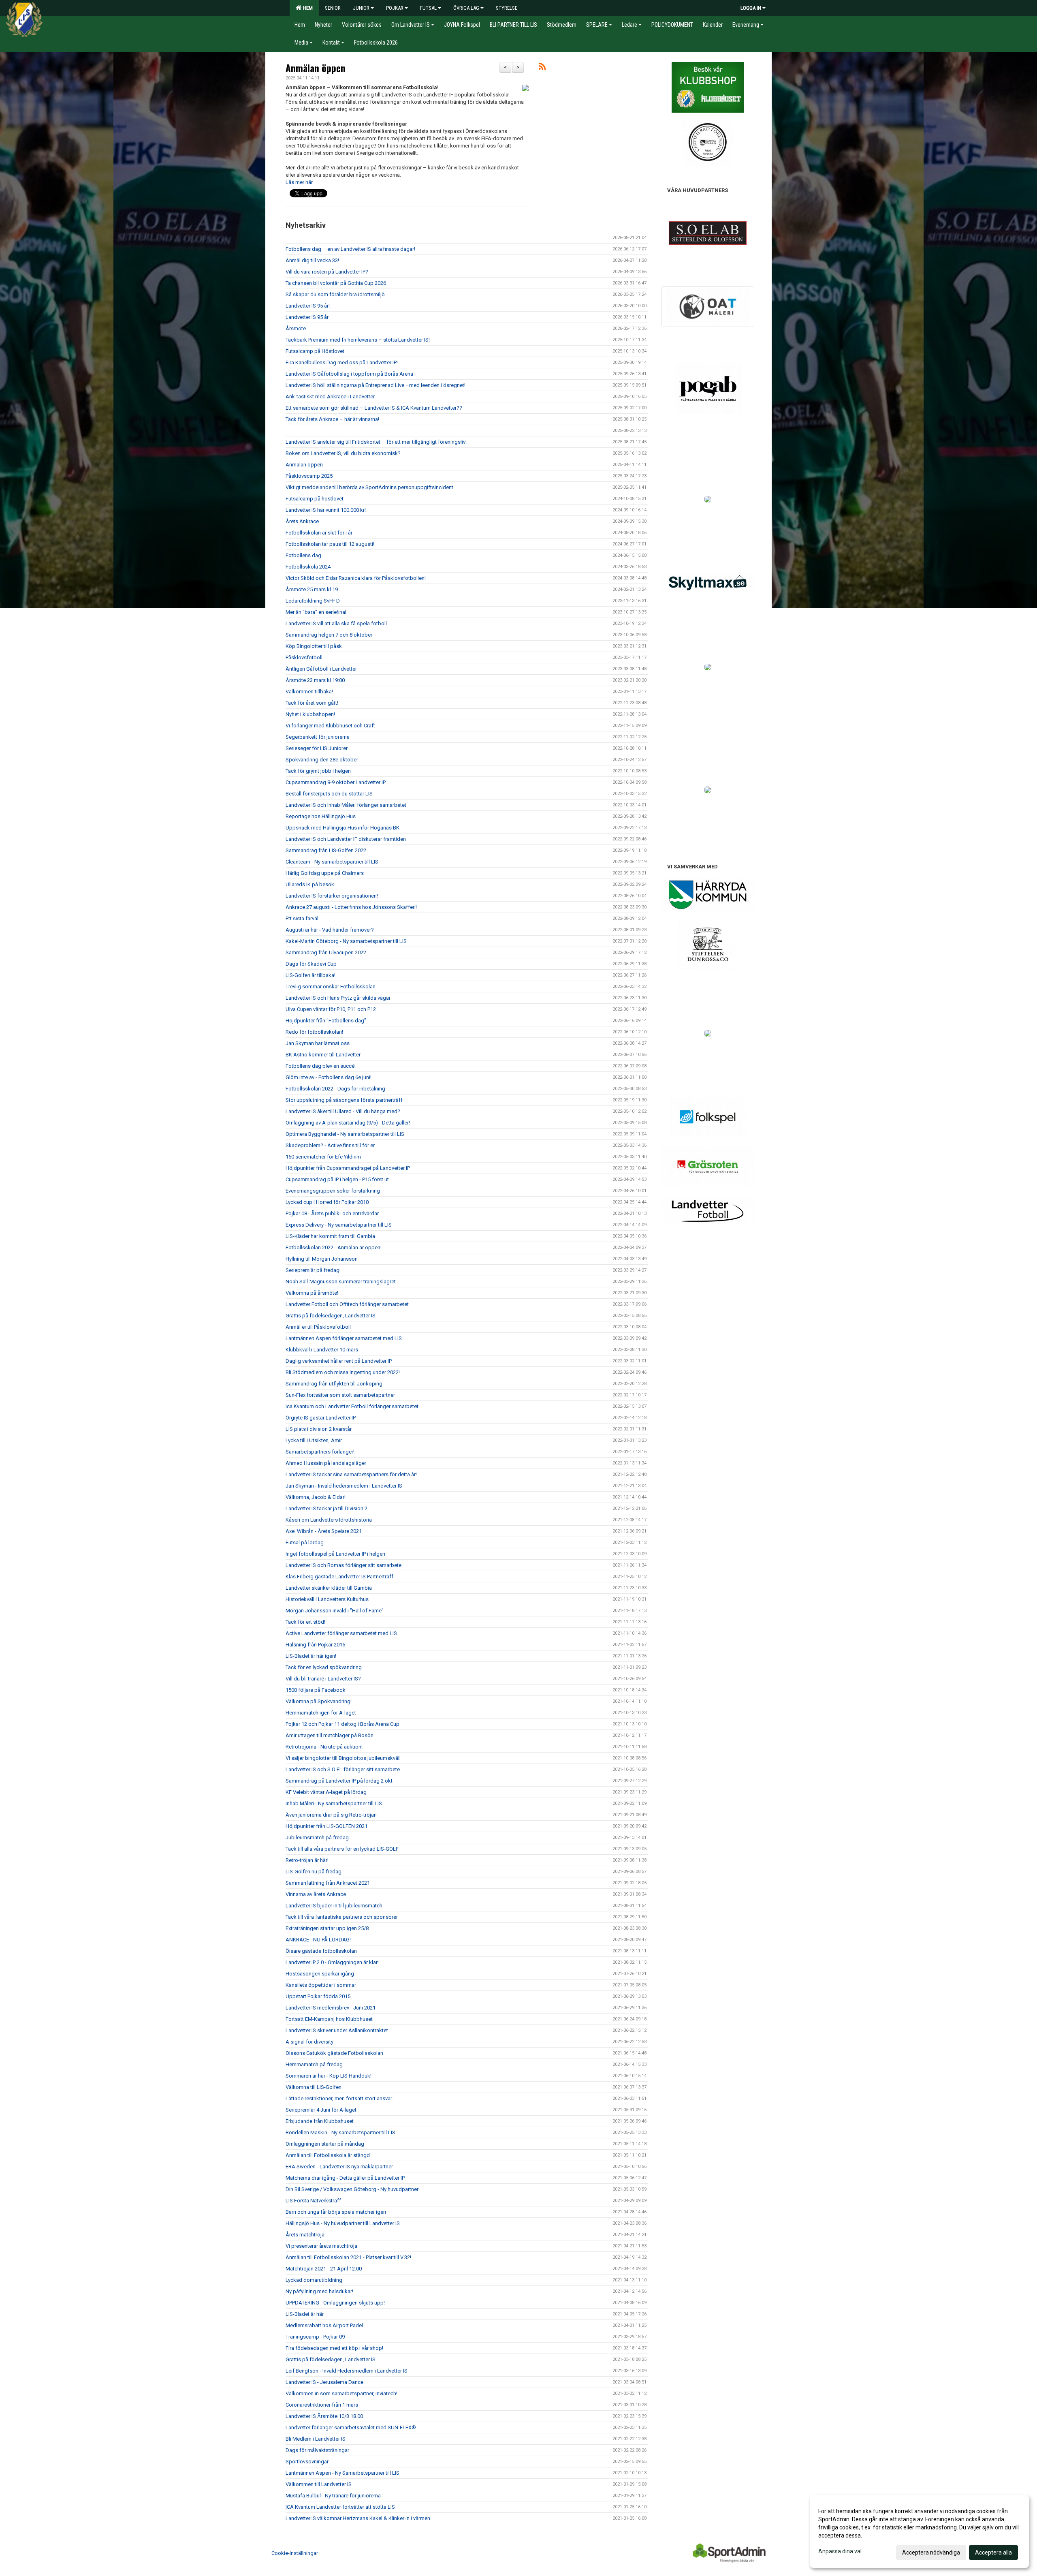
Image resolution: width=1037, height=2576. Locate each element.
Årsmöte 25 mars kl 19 (312, 589)
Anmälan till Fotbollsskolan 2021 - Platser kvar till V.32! (348, 2257)
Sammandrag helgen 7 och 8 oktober (329, 635)
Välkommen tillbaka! (309, 692)
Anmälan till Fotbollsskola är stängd (328, 2155)
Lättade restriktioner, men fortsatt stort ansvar (339, 2098)
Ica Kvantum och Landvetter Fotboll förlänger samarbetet (352, 1406)
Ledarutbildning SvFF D (313, 601)
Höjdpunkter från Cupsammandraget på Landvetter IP (348, 1168)
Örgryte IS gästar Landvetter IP (321, 1418)
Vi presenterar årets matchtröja (321, 2246)
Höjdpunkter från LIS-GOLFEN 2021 (326, 1826)
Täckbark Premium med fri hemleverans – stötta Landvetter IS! (358, 340)
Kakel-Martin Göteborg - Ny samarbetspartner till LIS (346, 941)
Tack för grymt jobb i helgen (318, 771)
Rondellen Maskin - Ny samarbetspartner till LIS (340, 2132)
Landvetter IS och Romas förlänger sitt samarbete (344, 1565)
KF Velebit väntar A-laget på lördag (326, 1792)
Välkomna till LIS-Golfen (314, 2087)
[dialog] (920, 2531)
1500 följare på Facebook (316, 1690)
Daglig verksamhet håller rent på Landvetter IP (339, 1361)
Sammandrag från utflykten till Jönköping (334, 1384)
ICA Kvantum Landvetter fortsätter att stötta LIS (340, 2507)
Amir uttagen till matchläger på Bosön (330, 1735)
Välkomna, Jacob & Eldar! (316, 1497)
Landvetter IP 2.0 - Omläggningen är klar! (332, 1962)
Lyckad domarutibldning (314, 2280)
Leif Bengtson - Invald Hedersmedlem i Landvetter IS (347, 2371)
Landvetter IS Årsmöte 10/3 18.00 (324, 2416)
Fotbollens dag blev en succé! (321, 1066)
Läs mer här (299, 182)
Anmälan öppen (316, 68)
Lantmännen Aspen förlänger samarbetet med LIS (344, 1338)
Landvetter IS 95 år (307, 317)
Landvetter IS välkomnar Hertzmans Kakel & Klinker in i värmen (358, 2518)
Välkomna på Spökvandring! (319, 1701)
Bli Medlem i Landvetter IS (316, 2439)
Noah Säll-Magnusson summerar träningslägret (341, 1282)
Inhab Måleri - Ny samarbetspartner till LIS (334, 1803)
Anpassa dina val (840, 2551)
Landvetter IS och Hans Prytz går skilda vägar (338, 998)
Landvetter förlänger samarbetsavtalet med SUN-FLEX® (351, 2427)
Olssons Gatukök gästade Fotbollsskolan (334, 2053)
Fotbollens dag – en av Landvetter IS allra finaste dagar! (350, 249)
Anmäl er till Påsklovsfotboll (318, 1327)
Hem (307, 8)
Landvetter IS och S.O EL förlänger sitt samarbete (343, 1769)
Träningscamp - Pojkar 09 (315, 2337)
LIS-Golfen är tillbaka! (310, 975)
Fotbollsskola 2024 (308, 567)
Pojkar (395, 8)
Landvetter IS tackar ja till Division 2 (326, 1508)
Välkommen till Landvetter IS (319, 2484)
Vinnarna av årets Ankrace (316, 1894)
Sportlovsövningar (307, 2462)
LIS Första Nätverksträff (313, 2201)
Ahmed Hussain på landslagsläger (326, 1463)
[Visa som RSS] (542, 68)
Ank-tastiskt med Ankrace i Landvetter (330, 397)
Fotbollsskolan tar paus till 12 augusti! (330, 544)
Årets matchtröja (305, 2235)
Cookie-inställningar (295, 2553)
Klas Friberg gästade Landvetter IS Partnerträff (339, 1577)
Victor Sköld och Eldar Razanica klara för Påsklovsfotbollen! (356, 578)
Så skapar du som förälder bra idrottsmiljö (335, 294)
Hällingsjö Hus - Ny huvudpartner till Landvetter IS (343, 2223)
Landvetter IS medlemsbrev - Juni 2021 (331, 2008)
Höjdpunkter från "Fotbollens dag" (326, 1021)
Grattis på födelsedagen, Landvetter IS (331, 1316)
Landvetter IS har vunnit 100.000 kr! (326, 510)
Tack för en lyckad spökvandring (324, 1667)
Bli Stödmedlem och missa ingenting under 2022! (343, 1372)
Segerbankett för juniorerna (318, 737)
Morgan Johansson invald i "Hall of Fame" (335, 1611)
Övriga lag (466, 8)
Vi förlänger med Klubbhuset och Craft (330, 726)
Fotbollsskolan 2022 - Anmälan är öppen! (334, 1247)
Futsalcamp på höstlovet (315, 499)
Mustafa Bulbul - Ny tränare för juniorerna (333, 2496)
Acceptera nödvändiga (931, 2552)
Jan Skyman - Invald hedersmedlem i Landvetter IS (344, 1486)
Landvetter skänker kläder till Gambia (329, 1588)
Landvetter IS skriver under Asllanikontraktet (337, 2030)
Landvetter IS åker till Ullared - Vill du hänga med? (343, 1111)
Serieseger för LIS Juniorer (317, 748)
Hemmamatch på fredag (314, 2064)
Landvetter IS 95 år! (308, 306)
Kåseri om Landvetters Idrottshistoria (329, 1520)
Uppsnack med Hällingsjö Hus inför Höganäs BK (342, 828)
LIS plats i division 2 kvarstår (319, 1429)
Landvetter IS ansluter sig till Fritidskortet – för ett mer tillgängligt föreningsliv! (376, 442)
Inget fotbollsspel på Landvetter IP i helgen (335, 1554)
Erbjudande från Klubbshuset (320, 2121)
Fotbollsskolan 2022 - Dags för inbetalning (335, 1089)
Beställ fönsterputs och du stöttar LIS (329, 794)
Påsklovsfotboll (304, 657)
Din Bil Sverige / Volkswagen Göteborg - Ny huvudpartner (352, 2189)
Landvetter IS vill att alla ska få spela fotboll (336, 623)
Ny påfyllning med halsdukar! (319, 2291)
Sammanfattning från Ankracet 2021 (328, 1883)
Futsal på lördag (305, 1542)
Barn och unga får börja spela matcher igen (336, 2212)
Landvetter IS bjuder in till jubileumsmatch (334, 1906)
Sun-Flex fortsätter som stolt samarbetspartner (340, 1395)
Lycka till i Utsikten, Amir (314, 1440)
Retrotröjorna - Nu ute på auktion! (324, 1747)
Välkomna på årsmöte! (312, 1293)
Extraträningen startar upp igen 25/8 (327, 1928)
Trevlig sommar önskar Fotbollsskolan (331, 987)
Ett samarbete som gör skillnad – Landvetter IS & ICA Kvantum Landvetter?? (374, 408)
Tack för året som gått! (312, 703)
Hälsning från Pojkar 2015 (315, 1645)
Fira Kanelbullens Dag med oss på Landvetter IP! (342, 362)
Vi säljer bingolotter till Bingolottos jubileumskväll (343, 1758)
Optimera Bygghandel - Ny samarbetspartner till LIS (345, 1134)
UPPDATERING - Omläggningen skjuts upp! (335, 2303)
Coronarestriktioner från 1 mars (322, 2405)
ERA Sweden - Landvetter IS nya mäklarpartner (339, 2167)
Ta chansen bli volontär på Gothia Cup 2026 (336, 283)
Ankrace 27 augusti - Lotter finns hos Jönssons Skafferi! (351, 907)
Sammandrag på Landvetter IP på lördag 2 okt (339, 1781)
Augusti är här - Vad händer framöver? (330, 930)
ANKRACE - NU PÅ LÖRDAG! (318, 1940)
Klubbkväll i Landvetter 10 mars (322, 1350)
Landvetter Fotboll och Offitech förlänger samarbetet (347, 1304)
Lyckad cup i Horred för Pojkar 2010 (327, 1202)
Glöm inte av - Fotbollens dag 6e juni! (329, 1077)
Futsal (428, 8)
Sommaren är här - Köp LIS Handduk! (329, 2076)
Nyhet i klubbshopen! (310, 714)
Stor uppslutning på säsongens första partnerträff (344, 1100)
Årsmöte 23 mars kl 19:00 (315, 680)
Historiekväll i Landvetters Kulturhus (327, 1599)
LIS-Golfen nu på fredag (314, 1872)
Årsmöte (296, 328)
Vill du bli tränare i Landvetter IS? (323, 1679)
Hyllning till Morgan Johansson (322, 1259)
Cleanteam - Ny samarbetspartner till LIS (332, 862)
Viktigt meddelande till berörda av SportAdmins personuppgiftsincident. (370, 487)
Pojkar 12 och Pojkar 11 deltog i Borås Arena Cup (342, 1724)
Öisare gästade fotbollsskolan (321, 1951)
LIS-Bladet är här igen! (311, 1656)
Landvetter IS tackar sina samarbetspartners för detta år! (351, 1474)
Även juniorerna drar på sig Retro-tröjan (331, 1815)
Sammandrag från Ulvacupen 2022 (326, 952)
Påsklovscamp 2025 (309, 476)
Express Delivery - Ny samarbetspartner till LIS (339, 1225)
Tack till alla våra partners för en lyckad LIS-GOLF (342, 1849)
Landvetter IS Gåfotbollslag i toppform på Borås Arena (349, 374)
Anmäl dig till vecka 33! (312, 260)
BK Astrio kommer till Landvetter (323, 1055)
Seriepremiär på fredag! (313, 1270)
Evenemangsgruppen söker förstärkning (333, 1191)
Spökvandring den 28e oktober (322, 760)
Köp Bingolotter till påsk (314, 646)
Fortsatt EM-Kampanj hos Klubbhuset (329, 2019)
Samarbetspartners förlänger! (320, 1452)
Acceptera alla (993, 2552)
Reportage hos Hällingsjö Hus (321, 816)
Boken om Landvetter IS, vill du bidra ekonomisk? (343, 453)
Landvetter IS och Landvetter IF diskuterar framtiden (346, 839)
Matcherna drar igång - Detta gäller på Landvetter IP (345, 2178)
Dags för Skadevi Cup (311, 964)
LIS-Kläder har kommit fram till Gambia (330, 1236)
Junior (361, 8)
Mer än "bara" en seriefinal (316, 612)
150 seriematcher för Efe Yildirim (323, 1157)
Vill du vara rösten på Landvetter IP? (327, 272)
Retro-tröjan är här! (307, 1860)
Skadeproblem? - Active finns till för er (330, 1145)
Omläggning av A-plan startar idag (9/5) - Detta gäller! (348, 1123)
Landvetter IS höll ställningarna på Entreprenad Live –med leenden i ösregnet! (376, 385)
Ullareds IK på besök (310, 884)
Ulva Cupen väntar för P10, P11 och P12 (331, 1009)
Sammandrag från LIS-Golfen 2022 (326, 850)
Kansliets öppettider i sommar (321, 1985)
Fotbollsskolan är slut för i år (319, 533)
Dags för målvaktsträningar (317, 2450)
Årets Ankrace (302, 521)
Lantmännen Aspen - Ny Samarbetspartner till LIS (342, 2473)
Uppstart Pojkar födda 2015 (318, 1996)
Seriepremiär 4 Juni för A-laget (321, 2110)
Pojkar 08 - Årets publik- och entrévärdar (332, 1213)
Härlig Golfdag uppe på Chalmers (325, 873)
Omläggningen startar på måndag (325, 2144)
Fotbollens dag (303, 555)
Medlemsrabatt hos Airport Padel (324, 2325)
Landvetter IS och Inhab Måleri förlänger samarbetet (346, 805)
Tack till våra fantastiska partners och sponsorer (342, 1917)
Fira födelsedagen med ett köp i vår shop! (334, 2348)
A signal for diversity (309, 2042)
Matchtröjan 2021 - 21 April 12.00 (324, 2269)
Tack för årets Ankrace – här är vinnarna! (332, 419)
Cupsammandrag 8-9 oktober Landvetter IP (336, 782)
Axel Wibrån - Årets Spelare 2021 (324, 1531)
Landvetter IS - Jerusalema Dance (324, 2382)
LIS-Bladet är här (305, 2314)
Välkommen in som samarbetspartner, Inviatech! (341, 2393)
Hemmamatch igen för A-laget (321, 1713)
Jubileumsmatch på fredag (317, 1837)
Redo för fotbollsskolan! (314, 1032)
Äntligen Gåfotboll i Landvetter (321, 669)
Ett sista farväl (302, 918)
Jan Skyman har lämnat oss (318, 1043)
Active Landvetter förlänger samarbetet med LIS (341, 1633)
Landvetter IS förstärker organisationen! (332, 896)
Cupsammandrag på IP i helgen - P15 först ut (337, 1179)
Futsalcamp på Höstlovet (315, 351)
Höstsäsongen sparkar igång (320, 1974)
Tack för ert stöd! (305, 1622)
